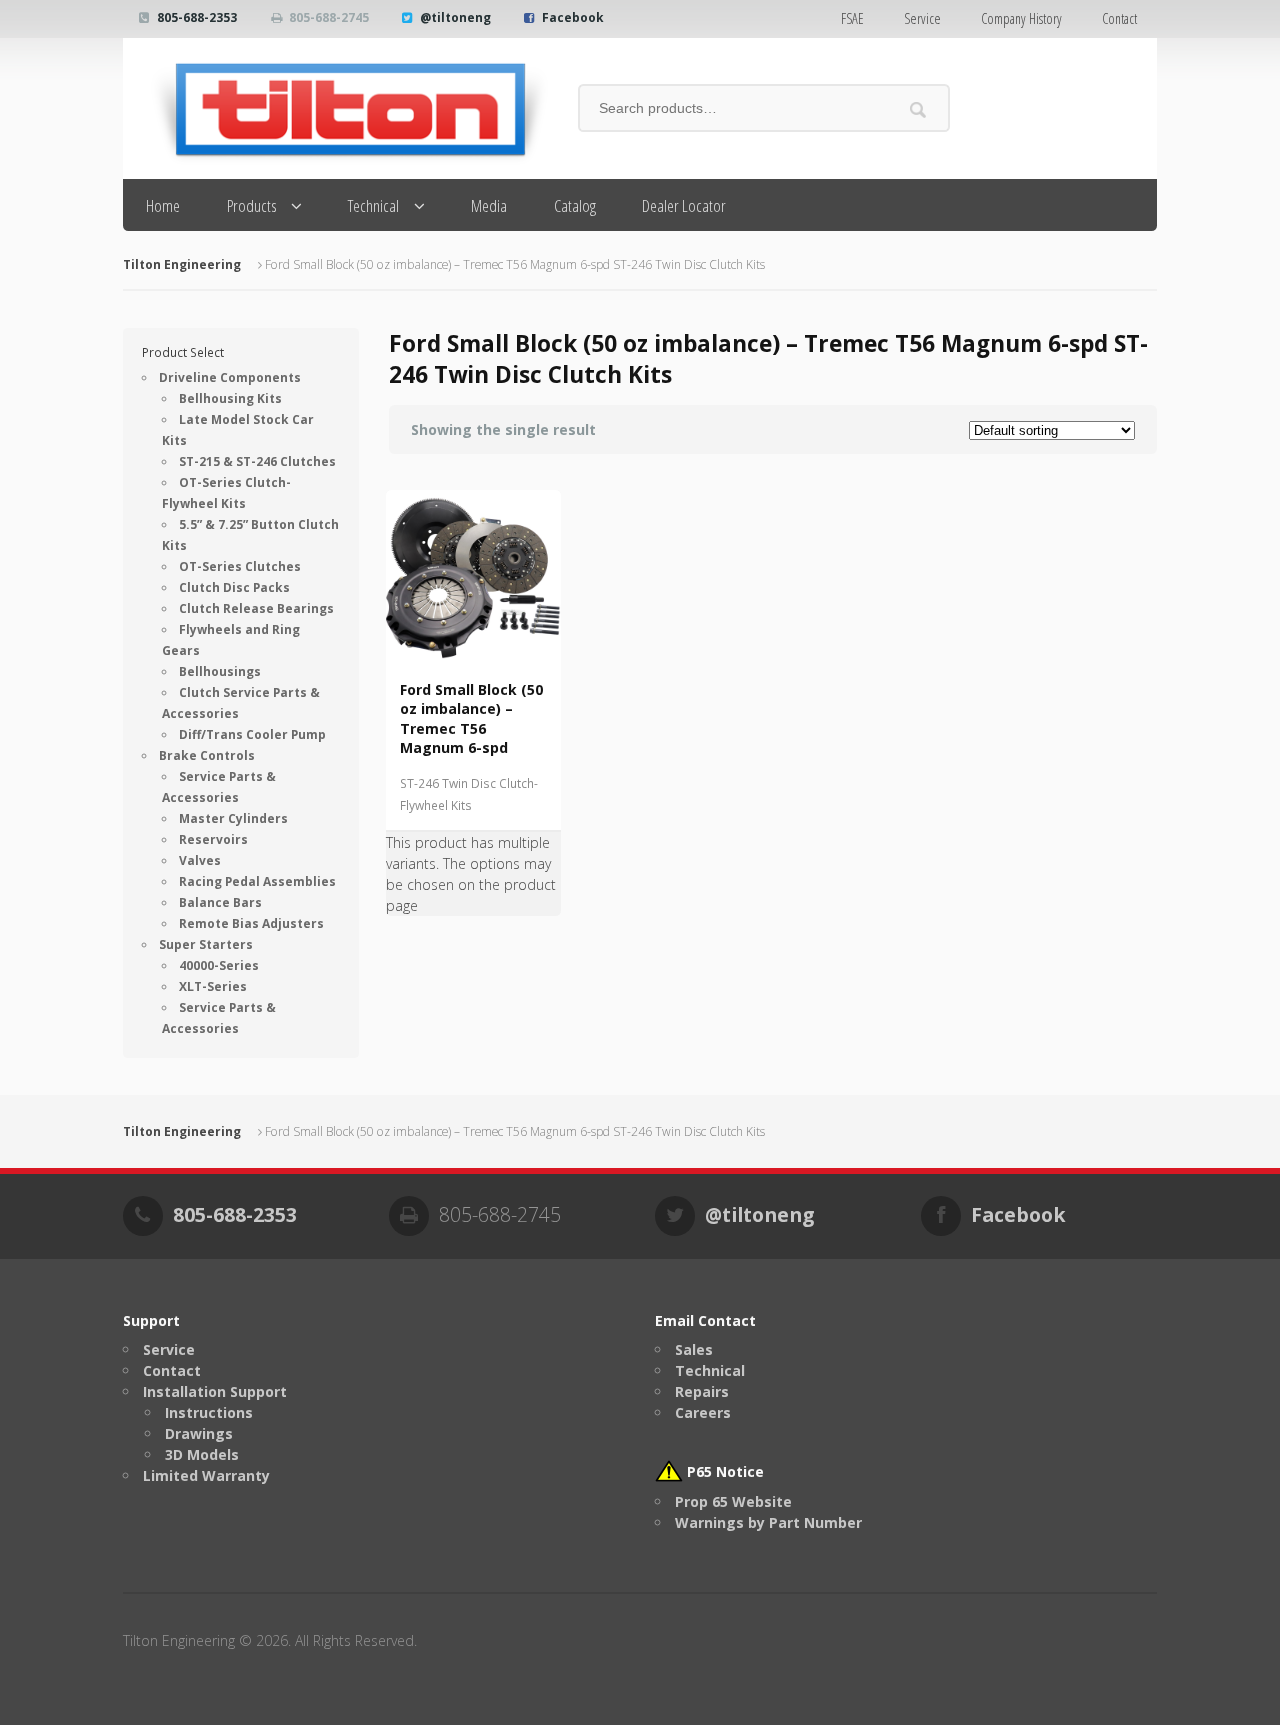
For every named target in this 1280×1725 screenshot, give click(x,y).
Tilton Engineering (182, 264)
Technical (373, 205)
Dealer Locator (684, 205)
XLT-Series (213, 986)
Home (163, 205)
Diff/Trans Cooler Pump (252, 734)
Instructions (209, 1412)
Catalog (575, 205)
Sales (694, 1349)
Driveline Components (230, 377)
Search (918, 109)
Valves (200, 860)
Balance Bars (220, 902)
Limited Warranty (206, 1475)
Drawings (199, 1433)
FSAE (852, 18)
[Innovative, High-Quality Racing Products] (335, 108)
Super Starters (206, 944)
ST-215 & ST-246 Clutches (257, 461)
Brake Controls (207, 755)
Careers (703, 1412)
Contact (1119, 18)
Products (252, 205)
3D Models (202, 1454)
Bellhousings (220, 671)
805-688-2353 (197, 17)
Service (922, 18)
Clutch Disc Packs (234, 587)
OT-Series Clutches (240, 566)
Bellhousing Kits (230, 398)
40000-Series (219, 965)
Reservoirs (213, 839)
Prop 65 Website (733, 1501)
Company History (1021, 18)
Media (489, 205)
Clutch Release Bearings (256, 608)
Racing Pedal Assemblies (257, 881)
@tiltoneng (455, 17)
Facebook (573, 17)
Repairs (702, 1391)
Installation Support (215, 1391)
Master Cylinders (233, 818)
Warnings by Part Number (768, 1522)
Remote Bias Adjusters (251, 923)
